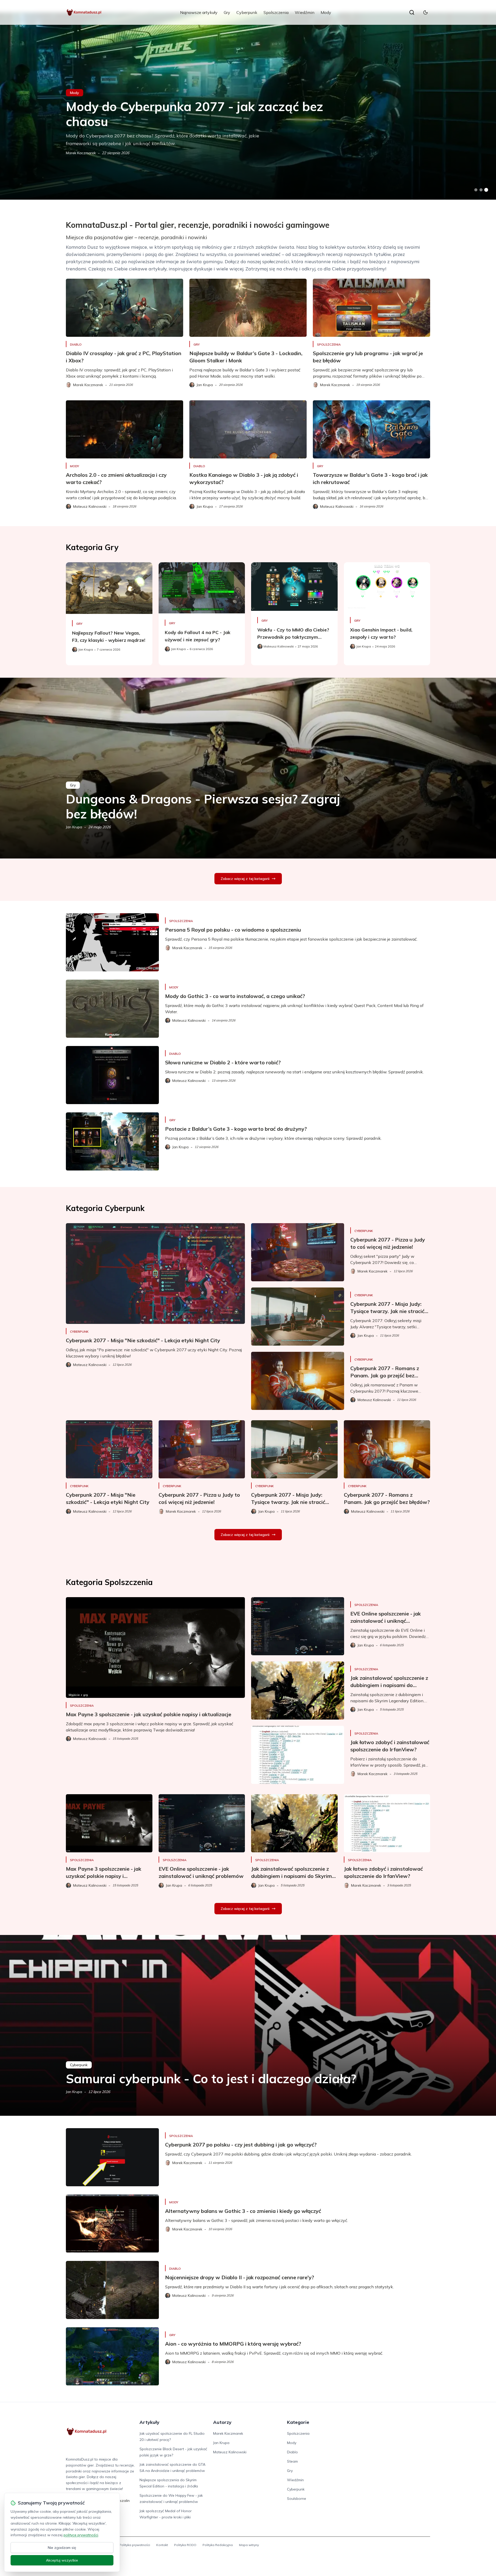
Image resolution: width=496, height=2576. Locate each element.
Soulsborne (297, 2499)
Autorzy (222, 2422)
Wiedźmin (305, 12)
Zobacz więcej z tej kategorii (245, 879)
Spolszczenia (276, 12)
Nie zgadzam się (62, 2548)
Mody (326, 12)
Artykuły (149, 2422)
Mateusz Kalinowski (230, 2452)
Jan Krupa (74, 827)
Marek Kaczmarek (81, 153)
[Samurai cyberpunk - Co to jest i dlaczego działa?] (248, 2025)
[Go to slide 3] (486, 190)
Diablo (76, 344)
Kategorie (298, 2422)
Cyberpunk (247, 12)
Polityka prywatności (135, 2545)
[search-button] (412, 12)
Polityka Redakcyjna (218, 2545)
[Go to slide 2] (481, 190)
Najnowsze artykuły (199, 12)
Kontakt (162, 2545)
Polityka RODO (185, 2545)
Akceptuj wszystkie (62, 2560)
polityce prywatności (81, 2535)
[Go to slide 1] (476, 190)
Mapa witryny (249, 2545)
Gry (227, 12)
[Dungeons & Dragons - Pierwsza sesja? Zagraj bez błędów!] (248, 768)
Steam (292, 2461)
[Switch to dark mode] (425, 12)
